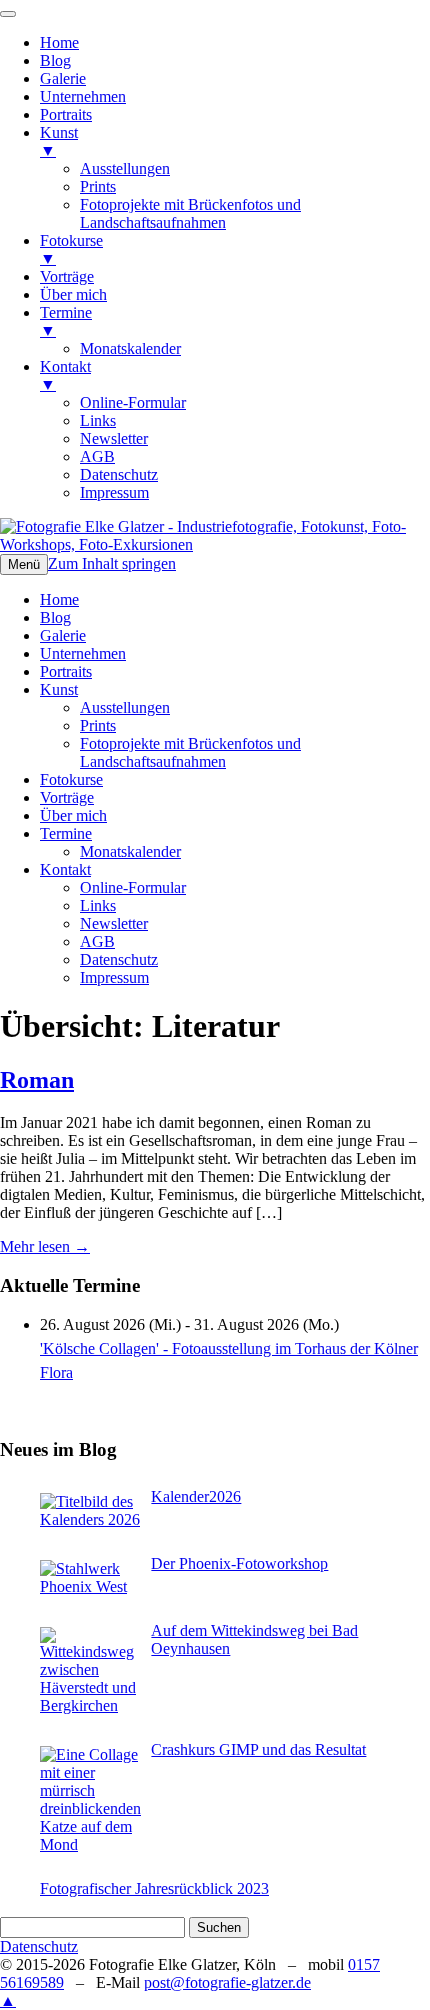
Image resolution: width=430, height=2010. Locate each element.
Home (59, 599)
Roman (37, 1080)
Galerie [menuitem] (63, 78)
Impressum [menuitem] (114, 492)
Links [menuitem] (98, 420)
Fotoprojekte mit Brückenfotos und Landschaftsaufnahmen (190, 752)
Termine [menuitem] (66, 321)
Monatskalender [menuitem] (130, 348)
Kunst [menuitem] (59, 141)
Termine (66, 833)
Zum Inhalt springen (112, 563)
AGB (97, 941)
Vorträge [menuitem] (67, 276)
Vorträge (67, 797)
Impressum (114, 977)
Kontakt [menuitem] (65, 375)
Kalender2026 (196, 1496)
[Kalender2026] (90, 1511)
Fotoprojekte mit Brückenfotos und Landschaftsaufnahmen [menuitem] (190, 213)
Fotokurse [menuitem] (71, 249)
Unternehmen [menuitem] (83, 96)
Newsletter (114, 923)
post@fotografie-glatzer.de (227, 1982)
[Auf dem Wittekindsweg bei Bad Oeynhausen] (90, 1671)
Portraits (66, 671)
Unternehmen (83, 653)
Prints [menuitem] (98, 186)
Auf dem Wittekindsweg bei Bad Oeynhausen (254, 1639)
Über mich (73, 815)
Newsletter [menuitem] (114, 438)
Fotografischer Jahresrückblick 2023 (154, 1888)
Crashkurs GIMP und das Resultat (258, 1749)
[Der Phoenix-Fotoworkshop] (90, 1578)
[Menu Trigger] (8, 14)
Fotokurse (71, 779)
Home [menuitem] (59, 42)
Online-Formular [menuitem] (133, 402)
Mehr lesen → (45, 1246)
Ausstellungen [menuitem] (125, 168)
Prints (98, 725)
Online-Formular (133, 887)
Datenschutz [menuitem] (119, 474)
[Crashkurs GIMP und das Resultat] (90, 1800)
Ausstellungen (125, 707)
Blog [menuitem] (55, 60)
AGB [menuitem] (97, 456)
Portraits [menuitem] (66, 114)
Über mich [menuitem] (73, 294)
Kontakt (65, 869)
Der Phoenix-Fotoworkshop (239, 1563)
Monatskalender (130, 851)
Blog (55, 617)
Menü (24, 564)
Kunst (59, 689)
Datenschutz (119, 959)
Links (98, 905)
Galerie (63, 635)
